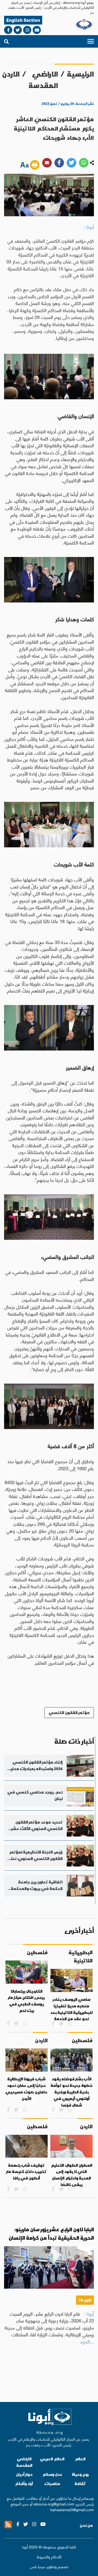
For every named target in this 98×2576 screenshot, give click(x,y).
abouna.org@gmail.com (54, 2504)
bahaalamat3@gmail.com (72, 2509)
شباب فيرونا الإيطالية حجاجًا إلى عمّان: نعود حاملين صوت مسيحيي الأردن (26, 2089)
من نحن (86, 2525)
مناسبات (52, 2484)
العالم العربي (52, 2459)
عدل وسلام (52, 2474)
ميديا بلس (38, 2566)
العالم (80, 2459)
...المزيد (87, 2341)
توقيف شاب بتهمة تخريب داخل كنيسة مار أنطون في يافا (26, 2172)
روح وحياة (80, 2474)
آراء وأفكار (24, 2484)
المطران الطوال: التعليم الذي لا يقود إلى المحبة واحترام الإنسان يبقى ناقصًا (72, 2175)
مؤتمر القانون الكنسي (69, 1712)
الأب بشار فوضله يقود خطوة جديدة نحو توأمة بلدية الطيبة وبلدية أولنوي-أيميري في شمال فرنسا (72, 2092)
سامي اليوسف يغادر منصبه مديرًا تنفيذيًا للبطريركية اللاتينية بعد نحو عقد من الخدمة (71, 2009)
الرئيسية (80, 74)
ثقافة (80, 2484)
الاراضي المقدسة (43, 80)
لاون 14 (85, 2300)
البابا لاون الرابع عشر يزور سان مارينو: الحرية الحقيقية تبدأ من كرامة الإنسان (51, 2234)
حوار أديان (24, 2474)
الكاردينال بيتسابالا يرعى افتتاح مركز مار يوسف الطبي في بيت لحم (26, 2001)
